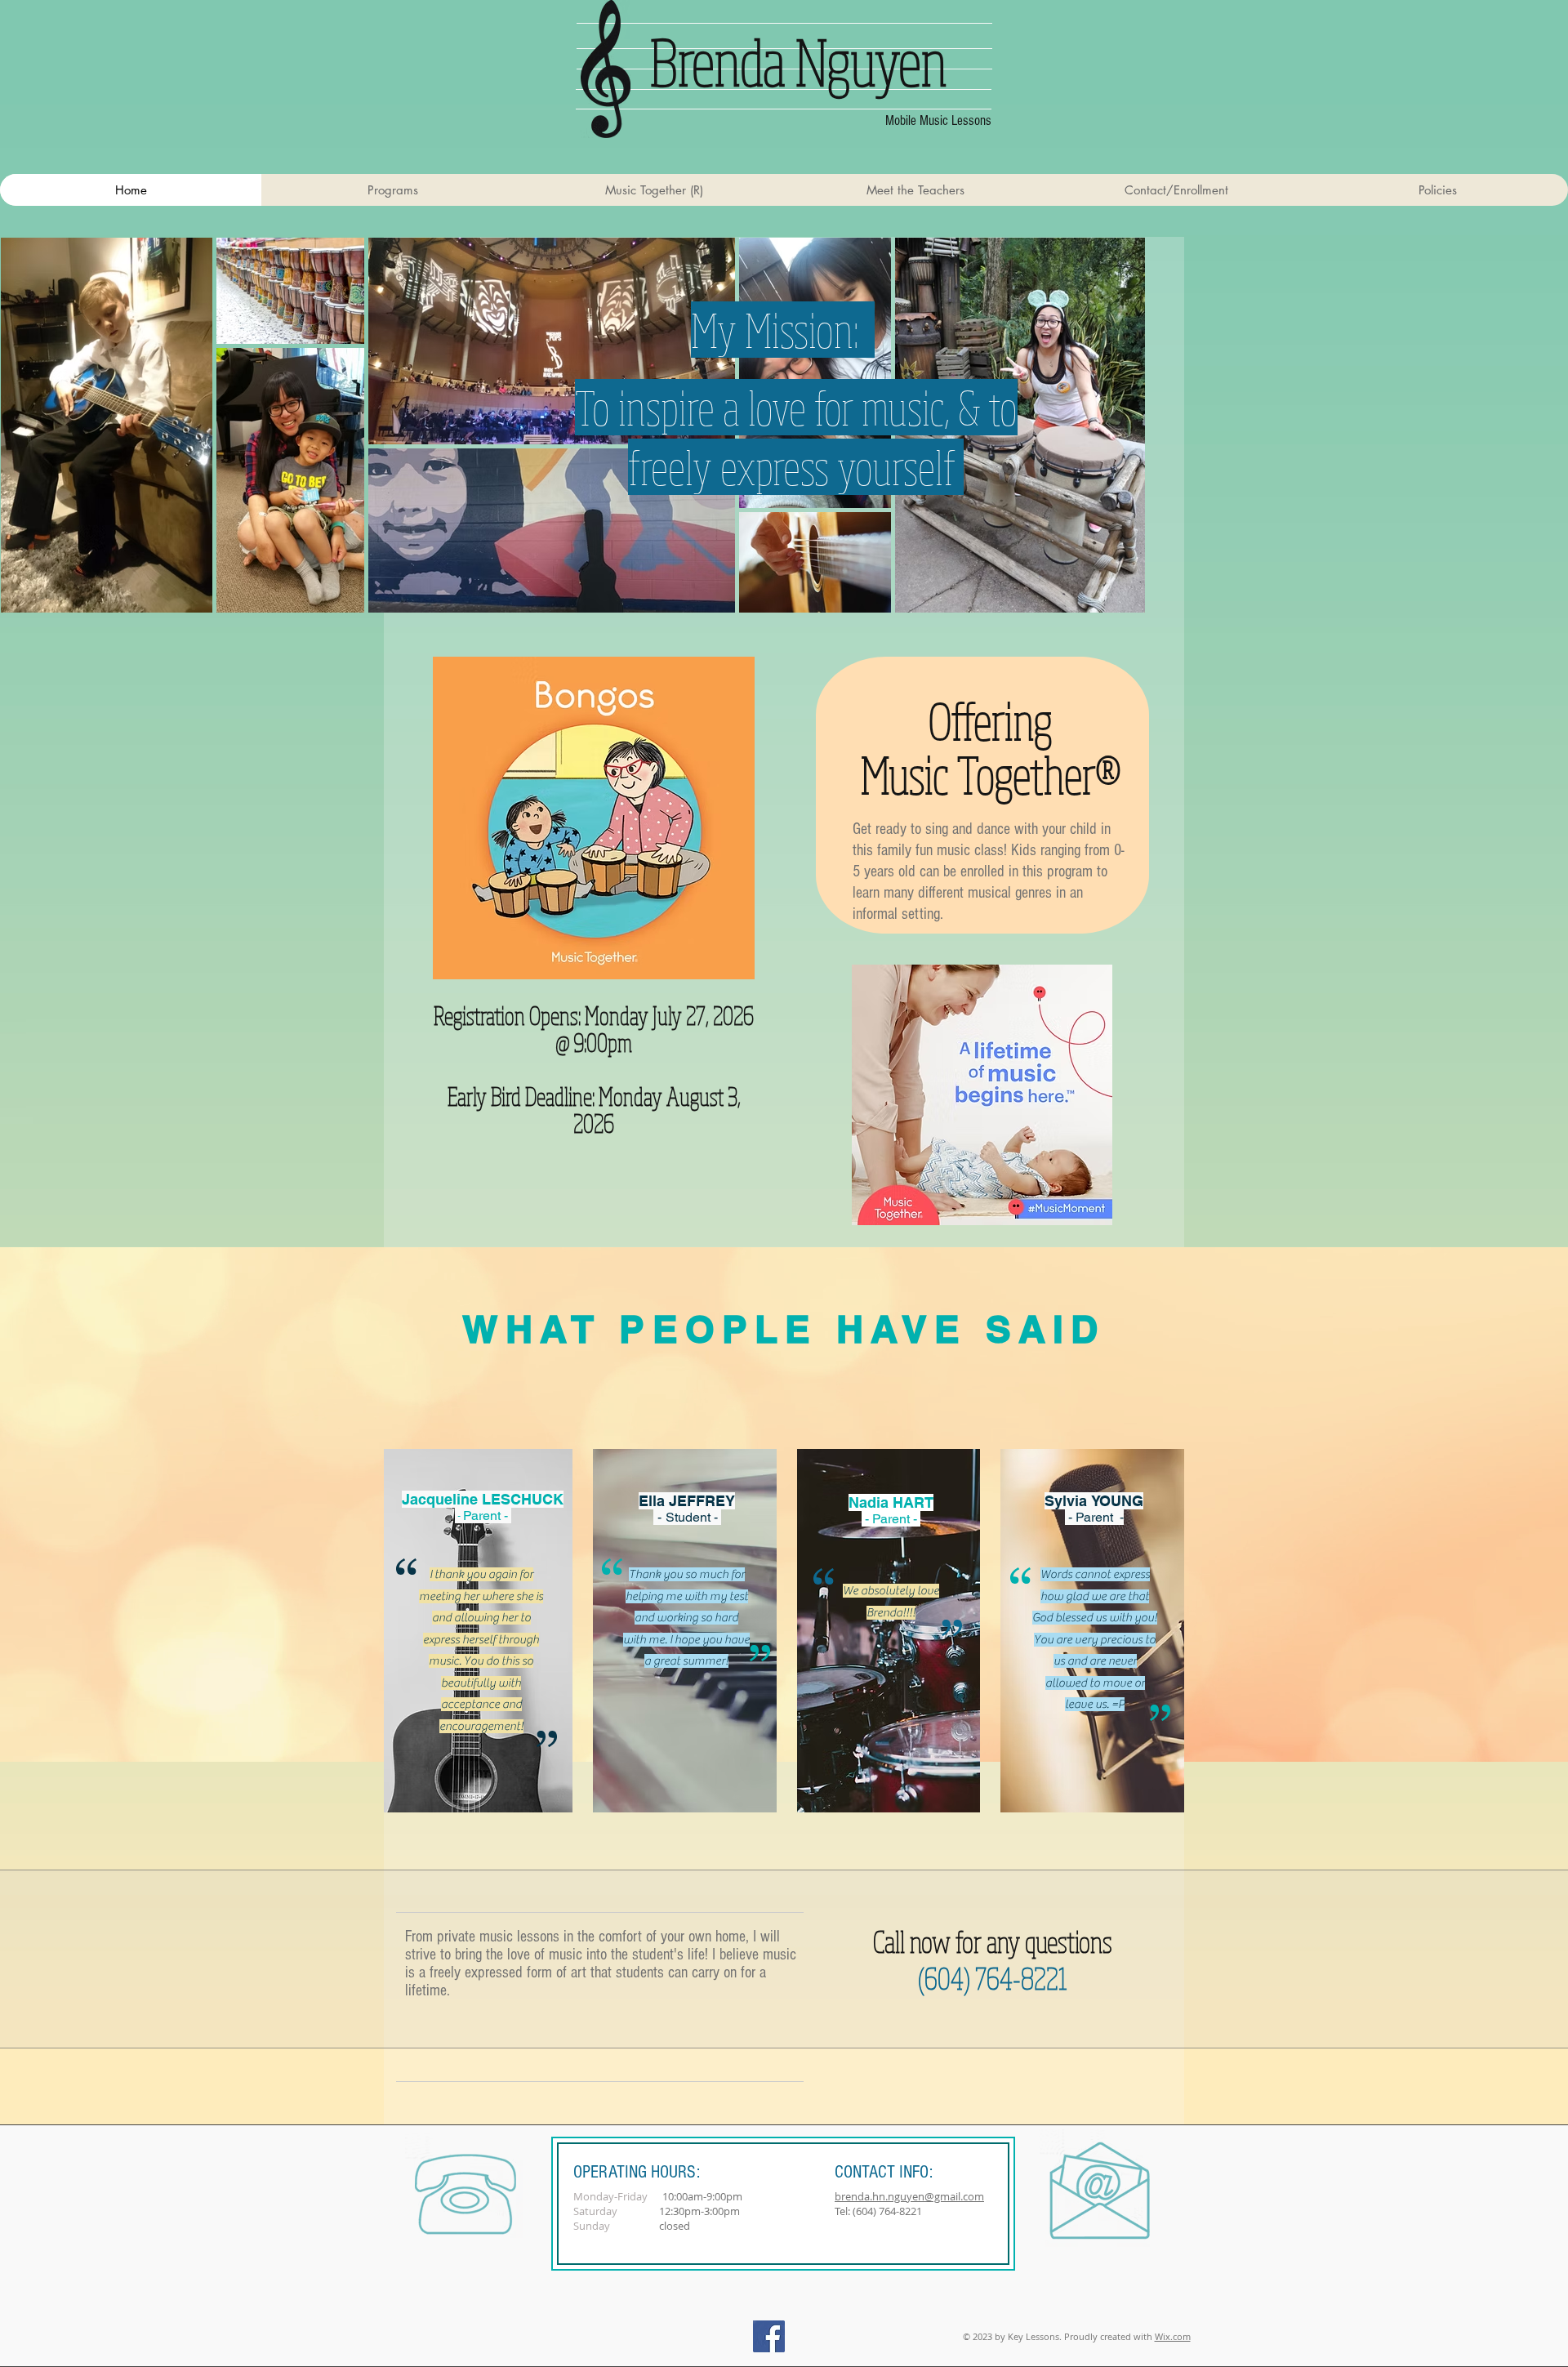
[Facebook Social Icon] (769, 2336)
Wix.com (1173, 2336)
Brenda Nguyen (799, 61)
